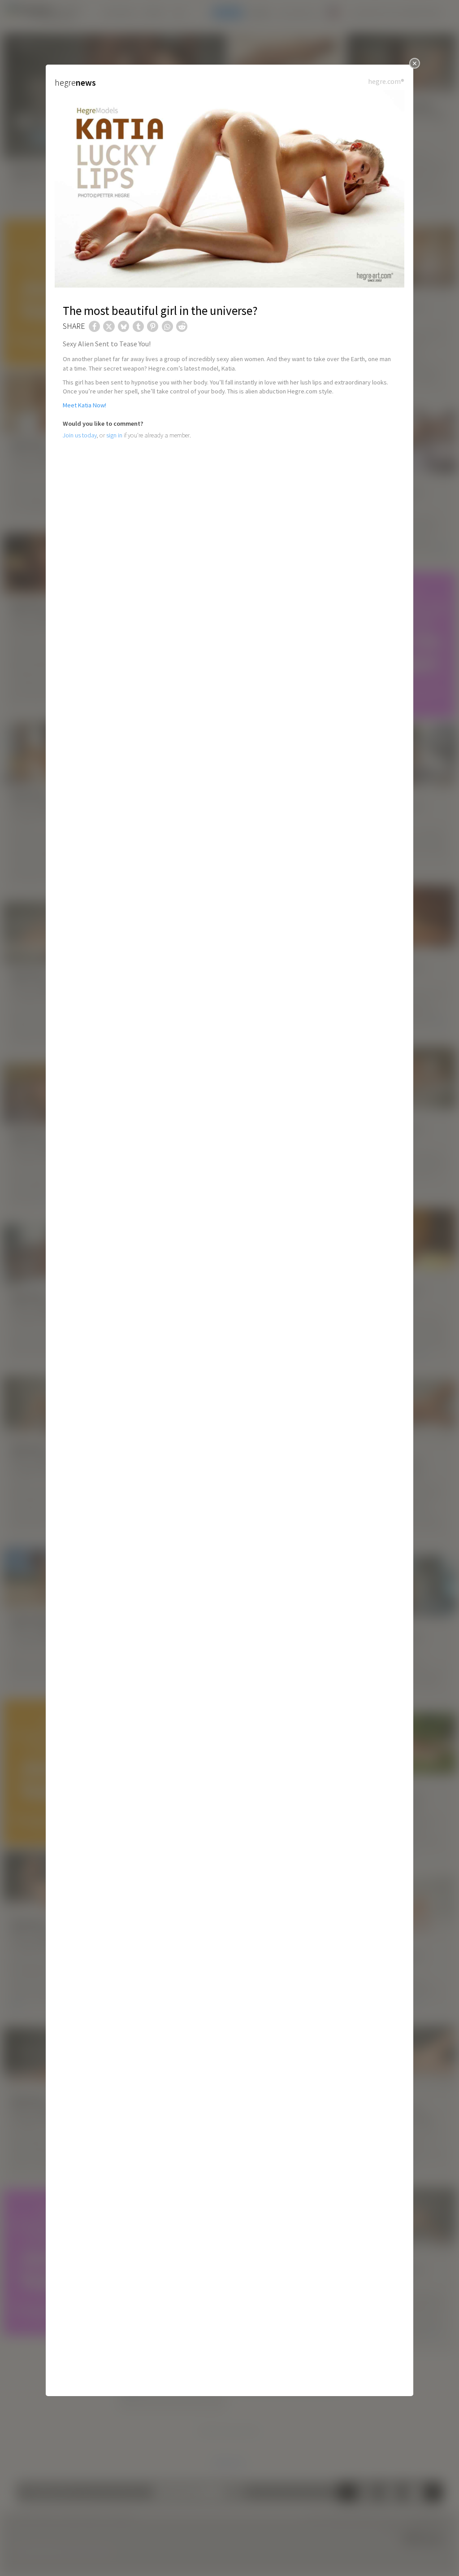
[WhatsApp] (167, 326)
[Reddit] (182, 326)
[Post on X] (109, 326)
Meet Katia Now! (84, 405)
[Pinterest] (153, 326)
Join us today (80, 435)
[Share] (94, 326)
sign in (114, 435)
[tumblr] (138, 326)
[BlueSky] (123, 326)
